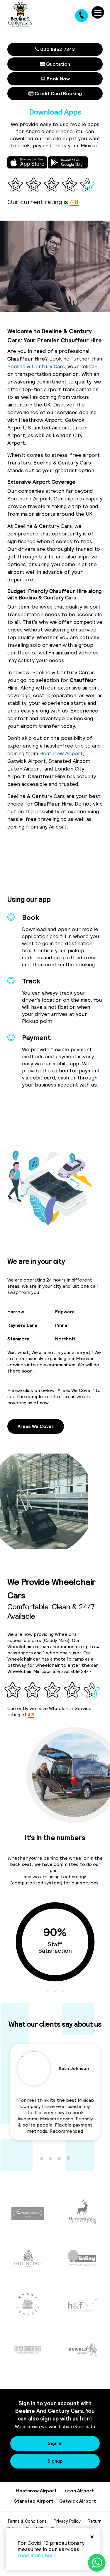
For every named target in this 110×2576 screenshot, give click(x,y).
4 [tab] (68, 2158)
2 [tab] (55, 1991)
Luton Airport (78, 2491)
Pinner (62, 1325)
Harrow (16, 1312)
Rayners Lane (22, 1325)
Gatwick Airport (78, 2501)
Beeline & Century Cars (36, 366)
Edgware (65, 1312)
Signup (55, 2461)
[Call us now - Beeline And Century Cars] (82, 16)
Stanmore (18, 1339)
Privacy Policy (67, 2521)
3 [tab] (63, 1991)
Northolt (65, 1339)
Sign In (55, 2443)
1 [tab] (48, 1991)
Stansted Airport (34, 2501)
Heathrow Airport (60, 753)
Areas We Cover (36, 1426)
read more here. (38, 2555)
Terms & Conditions (27, 2521)
